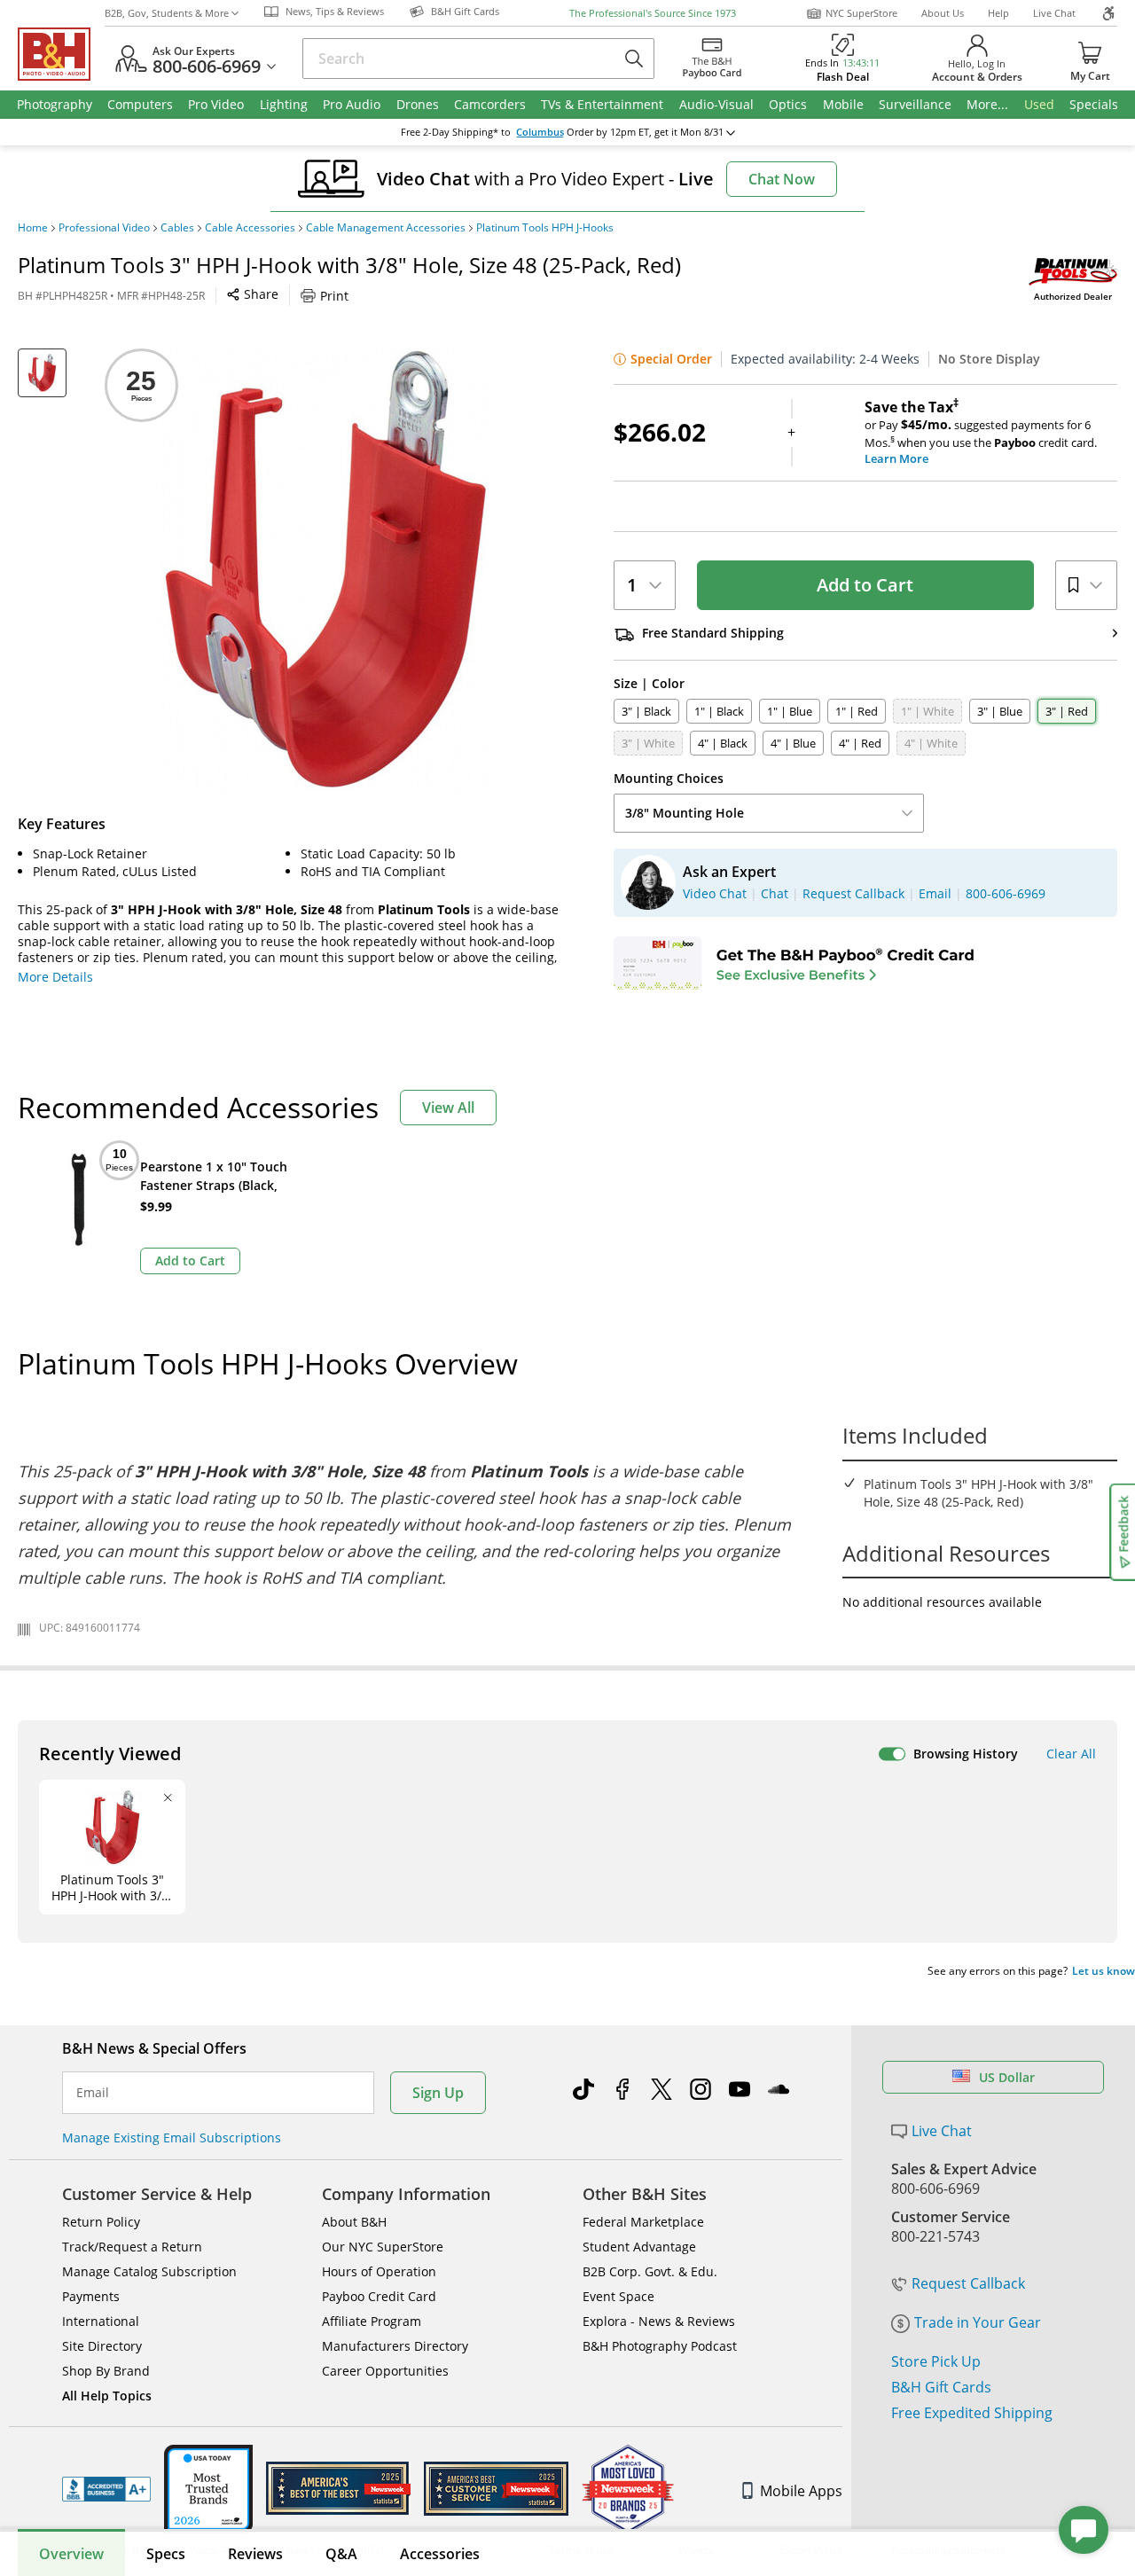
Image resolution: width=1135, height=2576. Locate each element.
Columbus (540, 132)
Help (998, 13)
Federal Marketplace (643, 2222)
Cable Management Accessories (386, 228)
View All (448, 1108)
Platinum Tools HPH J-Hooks (545, 228)
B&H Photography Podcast (660, 2346)
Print (334, 296)
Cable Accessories (250, 228)
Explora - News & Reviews (659, 2321)
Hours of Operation (379, 2271)
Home (33, 228)
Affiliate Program (372, 2321)
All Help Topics (107, 2396)
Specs (166, 2554)
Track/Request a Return (132, 2247)
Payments (91, 2296)
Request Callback (968, 2283)
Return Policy (101, 2222)
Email (93, 2093)
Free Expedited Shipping (972, 2413)
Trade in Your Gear (978, 2322)
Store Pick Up (936, 2361)
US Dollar (1007, 2077)
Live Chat (1054, 13)
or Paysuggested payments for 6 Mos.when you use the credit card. (981, 433)
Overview (71, 2554)
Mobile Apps (801, 2491)
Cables (177, 228)
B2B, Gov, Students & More (167, 13)
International (101, 2321)
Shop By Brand (106, 2371)
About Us (943, 13)
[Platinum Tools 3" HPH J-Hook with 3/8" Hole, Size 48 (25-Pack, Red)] (326, 570)
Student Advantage (639, 2247)
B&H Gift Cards (941, 2387)
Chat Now (782, 179)
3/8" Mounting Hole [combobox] (685, 813)
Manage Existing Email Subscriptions (172, 2138)
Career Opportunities (385, 2371)
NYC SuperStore (861, 13)
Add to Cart (865, 585)
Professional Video (104, 228)
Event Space (618, 2296)
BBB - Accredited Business (106, 2489)
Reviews (255, 2554)
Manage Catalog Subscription (149, 2271)
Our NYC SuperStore (383, 2247)
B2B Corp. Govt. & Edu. (650, 2271)
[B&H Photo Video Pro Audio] (61, 54)
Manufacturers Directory (395, 2346)
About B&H (354, 2222)
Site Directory (102, 2346)
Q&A (341, 2554)
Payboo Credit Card (379, 2296)
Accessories (440, 2554)
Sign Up (438, 2093)
